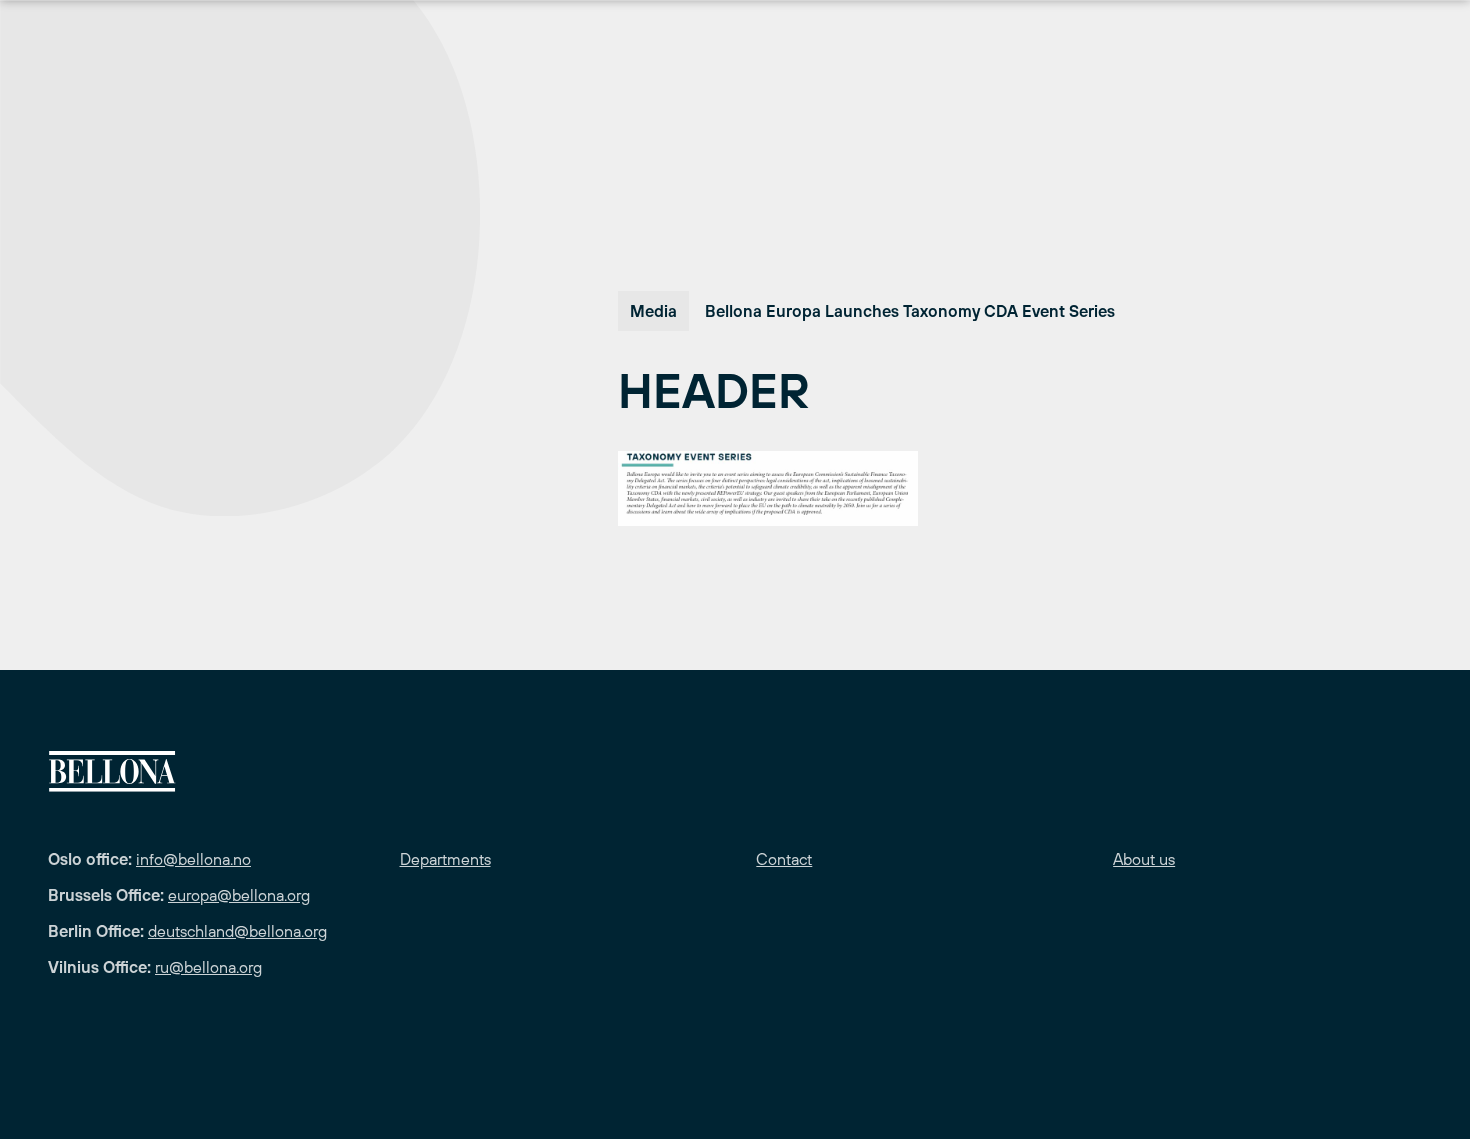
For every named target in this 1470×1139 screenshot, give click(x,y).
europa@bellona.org (239, 895)
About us (1144, 859)
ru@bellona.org (208, 967)
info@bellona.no (193, 859)
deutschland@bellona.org (237, 931)
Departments (445, 859)
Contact (784, 859)
